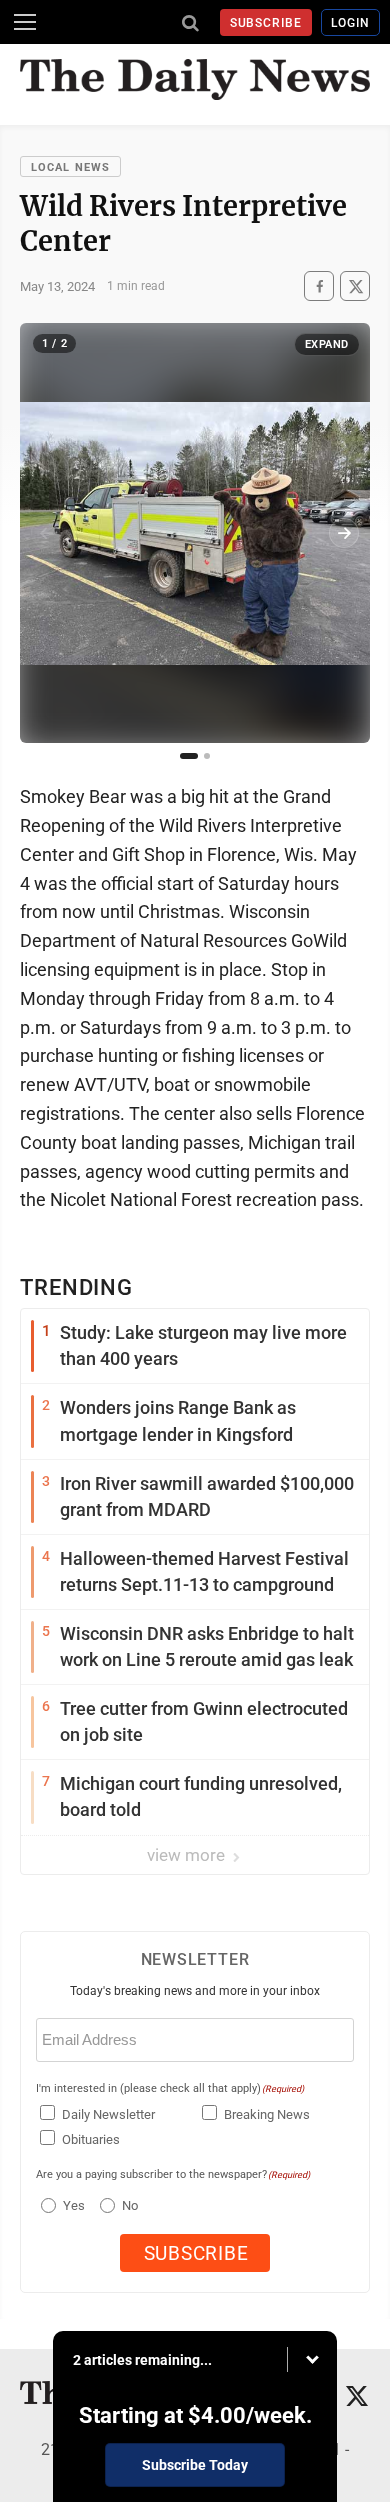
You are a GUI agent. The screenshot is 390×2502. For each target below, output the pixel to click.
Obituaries (91, 2139)
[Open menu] (25, 22)
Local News (70, 167)
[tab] (189, 756)
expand (327, 344)
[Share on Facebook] (319, 286)
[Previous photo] (46, 533)
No (130, 2205)
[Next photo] (344, 533)
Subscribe (266, 23)
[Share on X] (355, 286)
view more (188, 1855)
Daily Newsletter (108, 2114)
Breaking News (267, 2114)
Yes (71, 2205)
